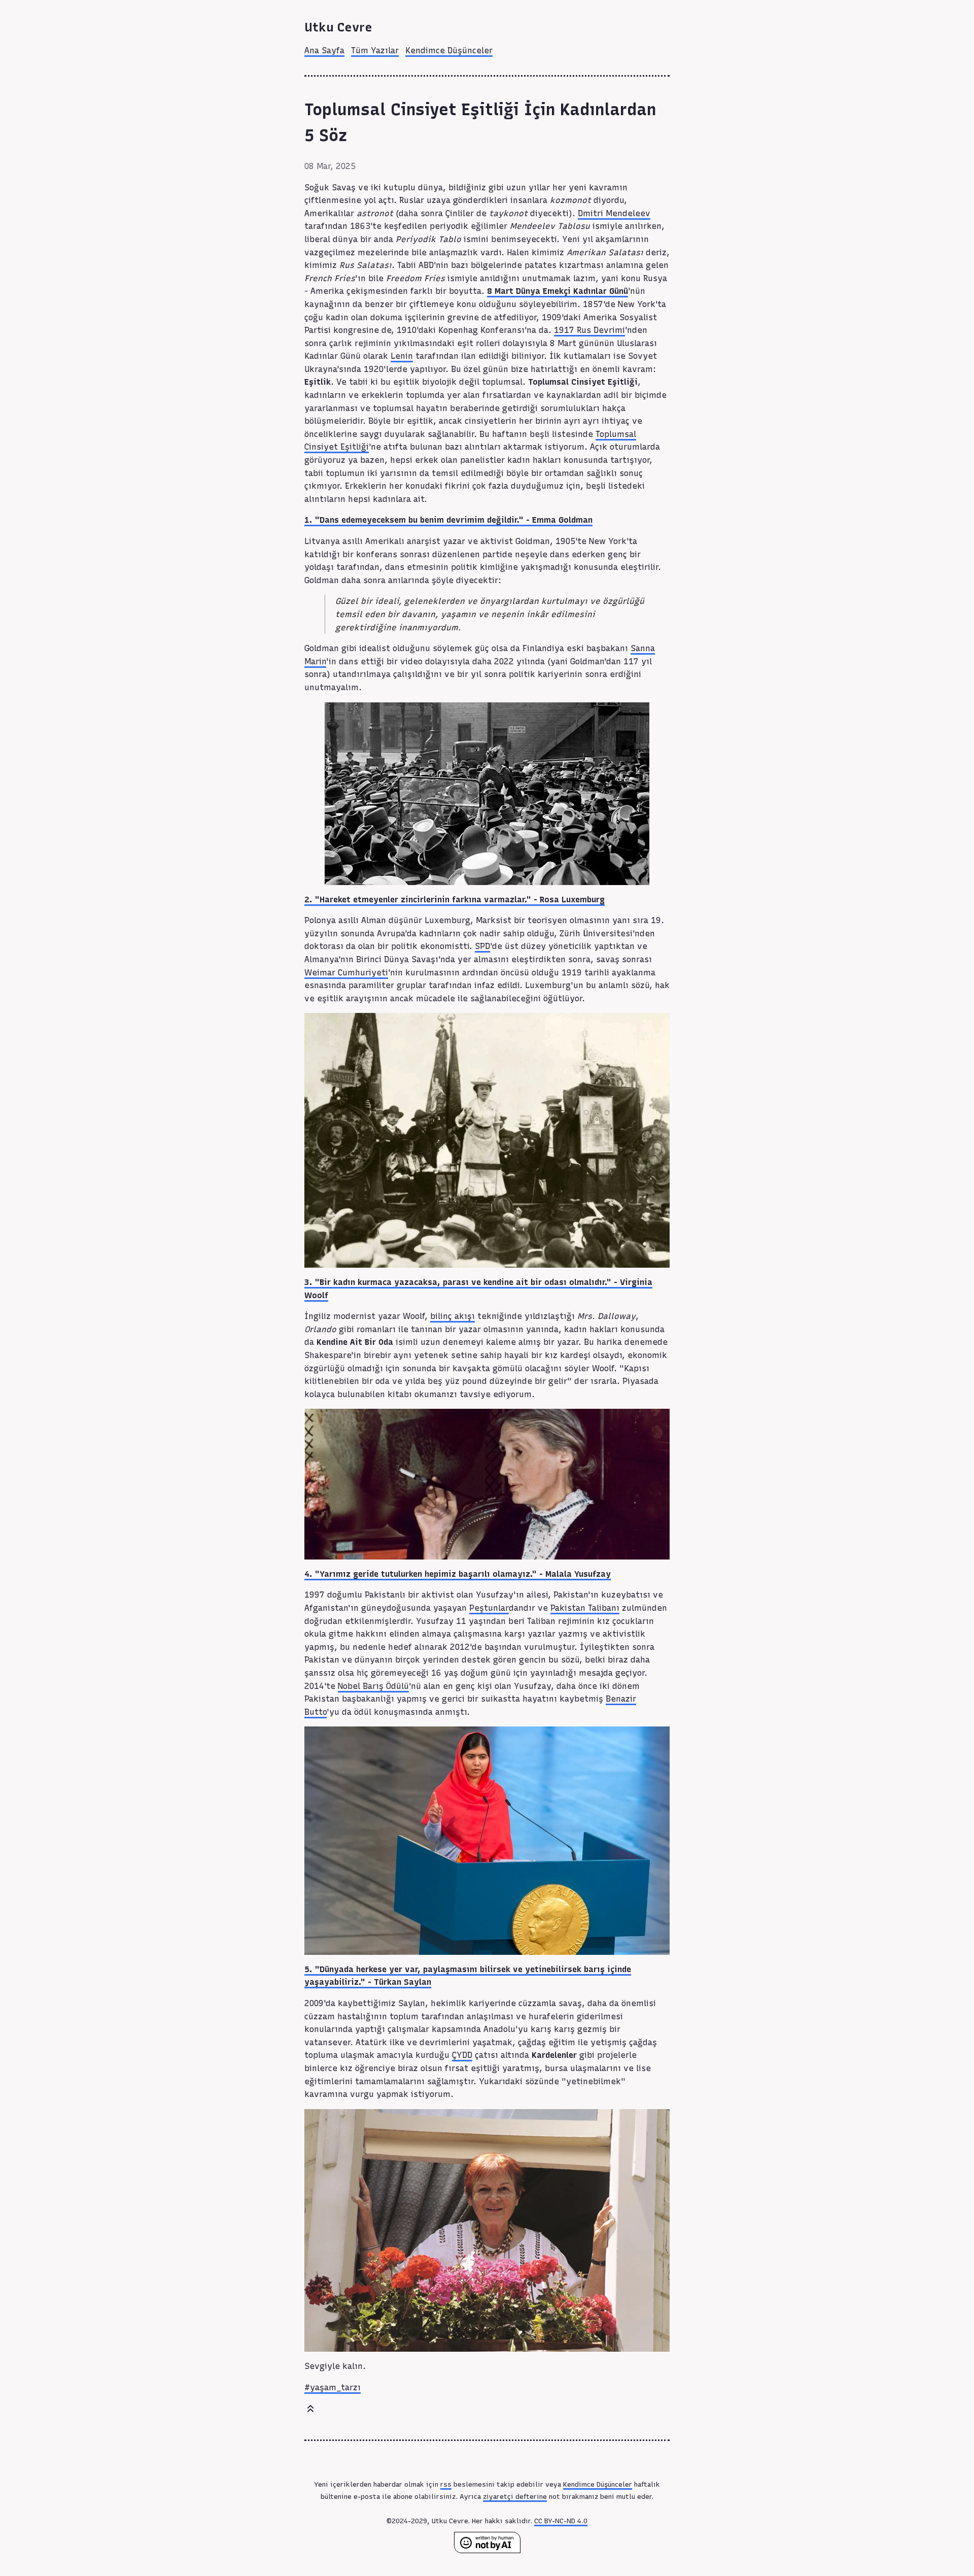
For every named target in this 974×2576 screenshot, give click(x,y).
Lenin (402, 356)
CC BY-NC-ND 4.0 (561, 2521)
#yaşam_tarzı (333, 2387)
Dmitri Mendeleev (614, 213)
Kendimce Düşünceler (449, 50)
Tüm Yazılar (375, 50)
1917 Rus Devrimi (589, 330)
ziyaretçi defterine (515, 2496)
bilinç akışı (453, 1316)
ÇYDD (462, 2055)
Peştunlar (489, 1608)
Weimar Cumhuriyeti (346, 973)
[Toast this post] (310, 2411)
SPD (482, 946)
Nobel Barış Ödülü (373, 1686)
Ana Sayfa (324, 50)
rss (446, 2484)
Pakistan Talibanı (585, 1608)
